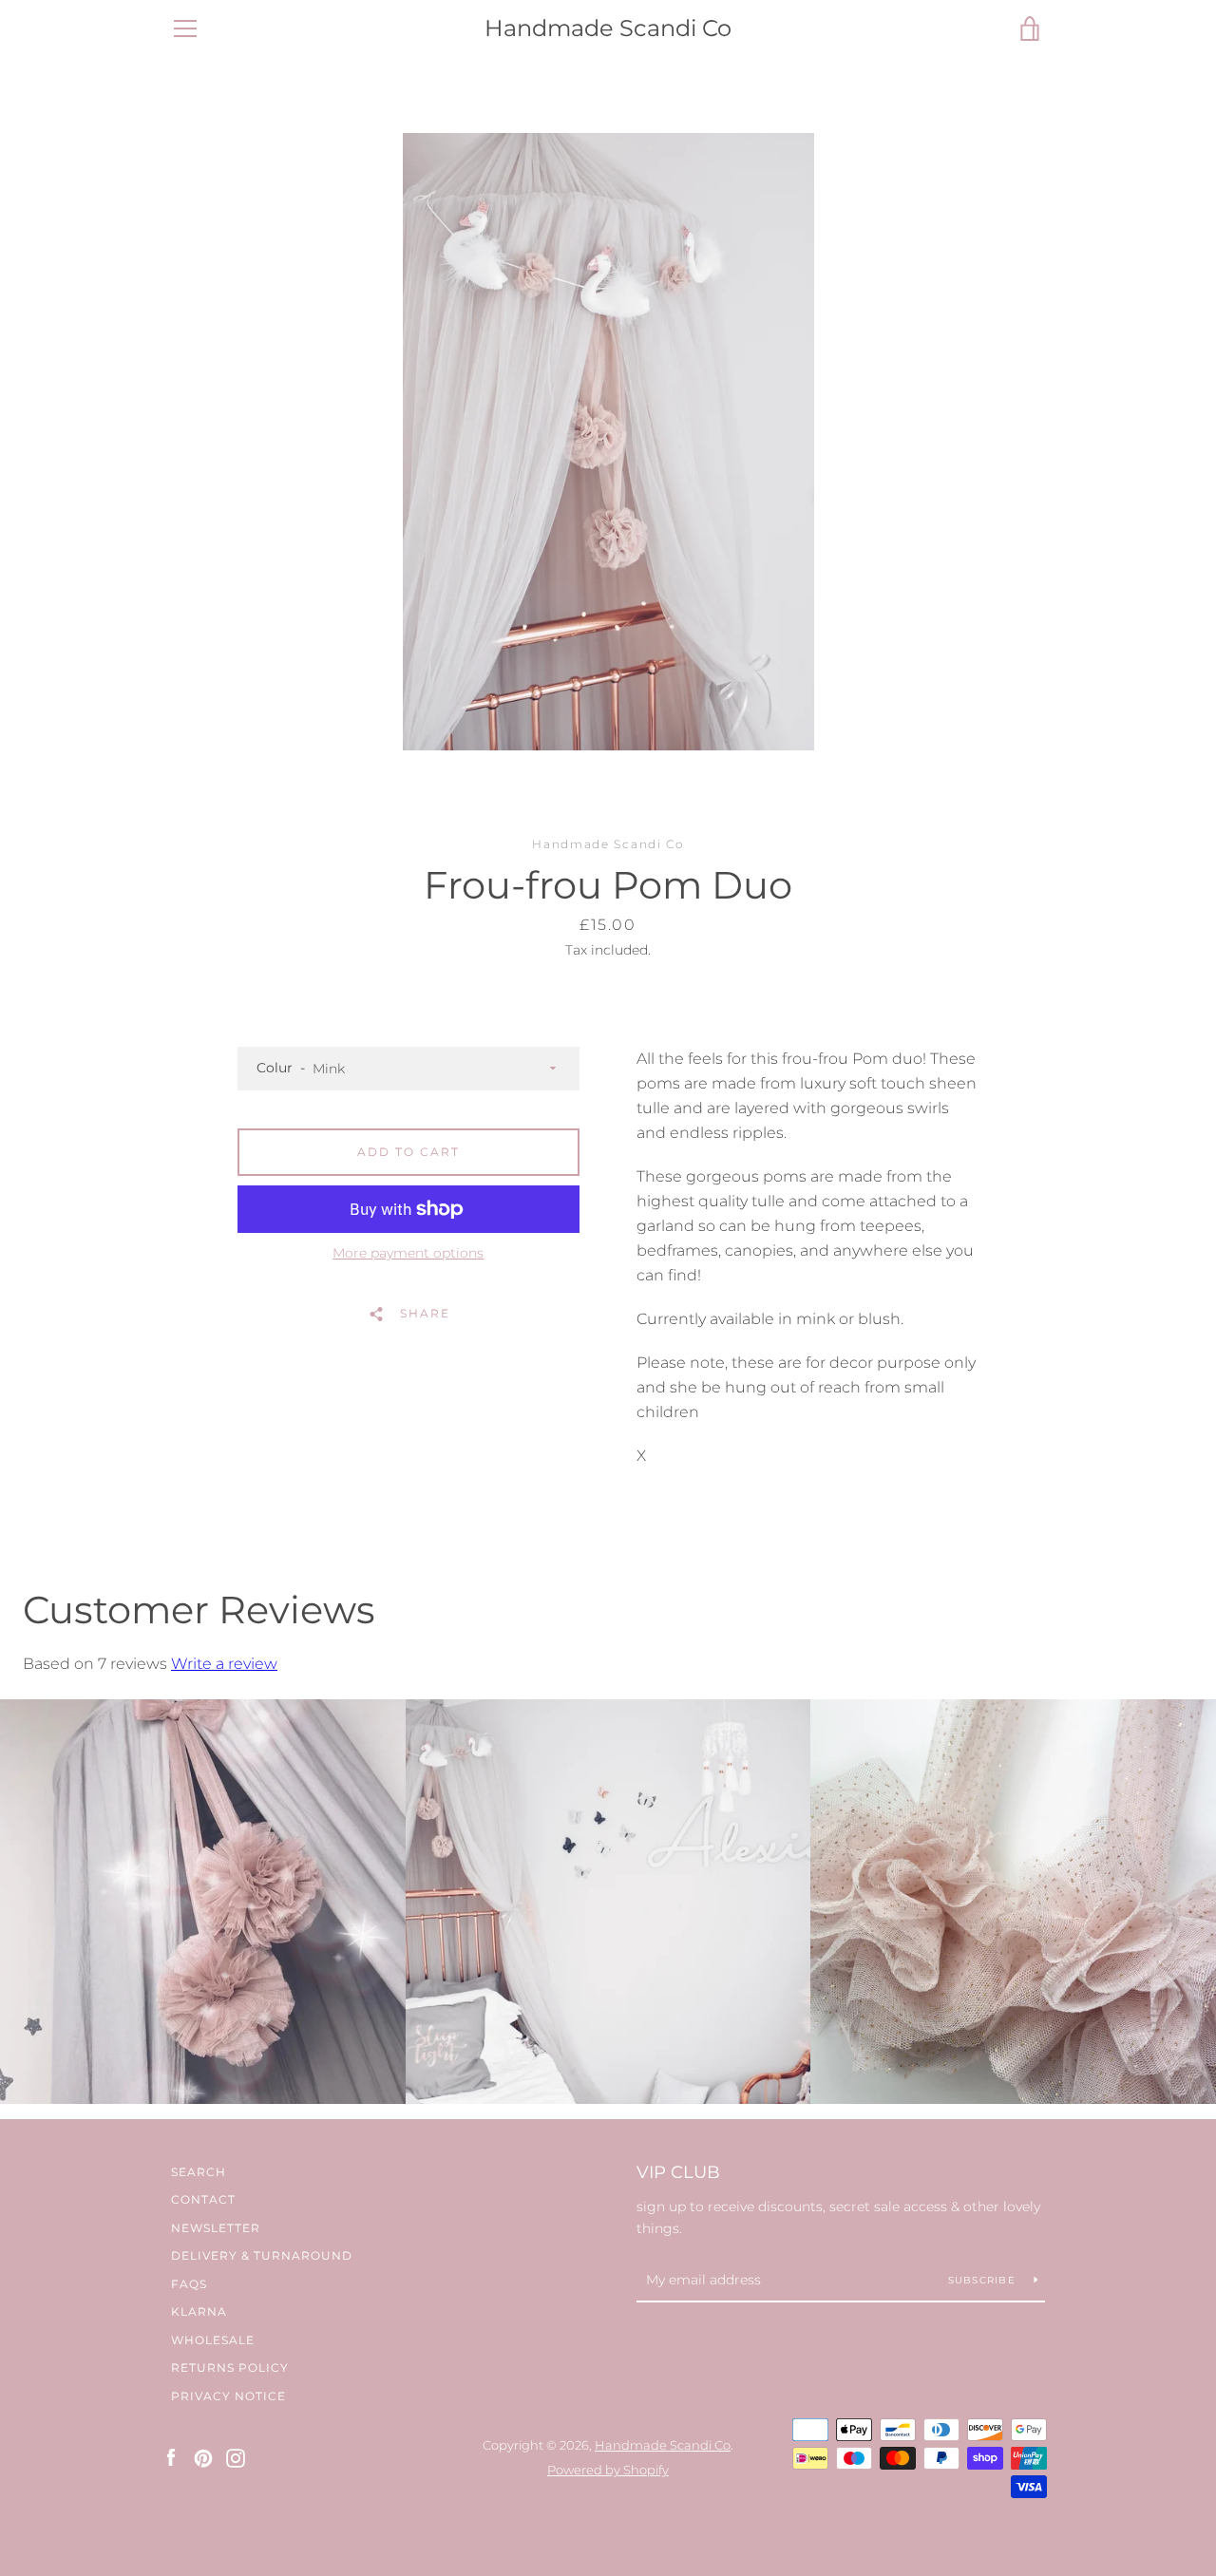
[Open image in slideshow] (608, 442)
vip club (678, 2172)
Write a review (224, 1664)
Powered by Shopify (608, 2470)
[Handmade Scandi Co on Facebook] (171, 2457)
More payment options (408, 1253)
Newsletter (216, 2228)
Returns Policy (230, 2368)
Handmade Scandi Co (608, 28)
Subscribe (984, 2280)
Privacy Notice (228, 2396)
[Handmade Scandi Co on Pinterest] (203, 2457)
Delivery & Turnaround (262, 2255)
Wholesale (213, 2340)
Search (199, 2172)
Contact (203, 2199)
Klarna (199, 2311)
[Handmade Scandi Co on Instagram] (236, 2457)
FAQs (189, 2284)
